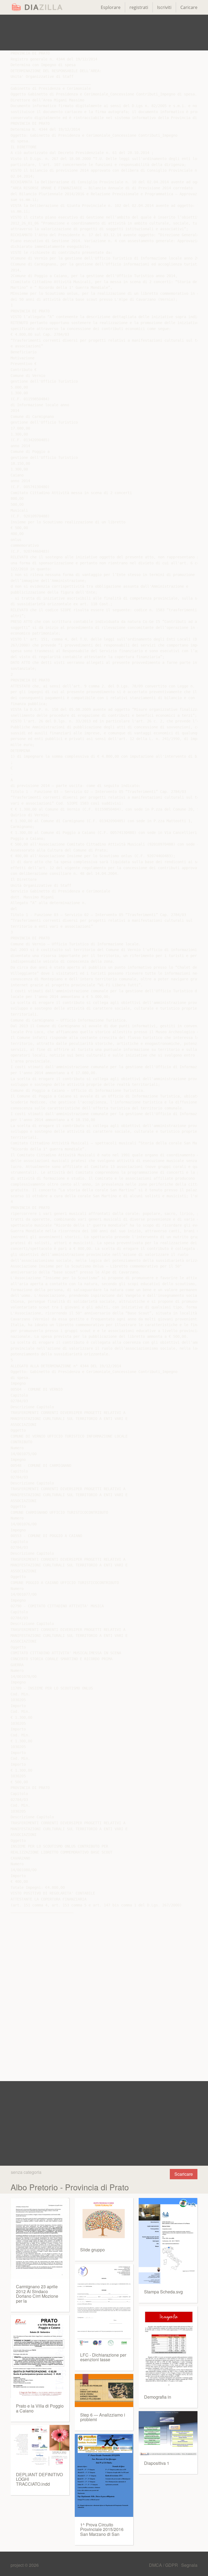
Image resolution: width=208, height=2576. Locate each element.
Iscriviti (164, 7)
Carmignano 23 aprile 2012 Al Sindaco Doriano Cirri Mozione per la (37, 2294)
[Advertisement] (104, 33)
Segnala (189, 2565)
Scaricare (184, 2174)
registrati (139, 7)
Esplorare (111, 7)
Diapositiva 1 (157, 2463)
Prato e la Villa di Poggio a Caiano (40, 2408)
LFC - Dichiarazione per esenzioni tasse (103, 2357)
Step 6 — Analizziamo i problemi (103, 2417)
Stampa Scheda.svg (163, 2292)
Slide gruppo (92, 2250)
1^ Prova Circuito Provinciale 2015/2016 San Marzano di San (102, 2529)
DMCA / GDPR (164, 2565)
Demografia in (158, 2397)
